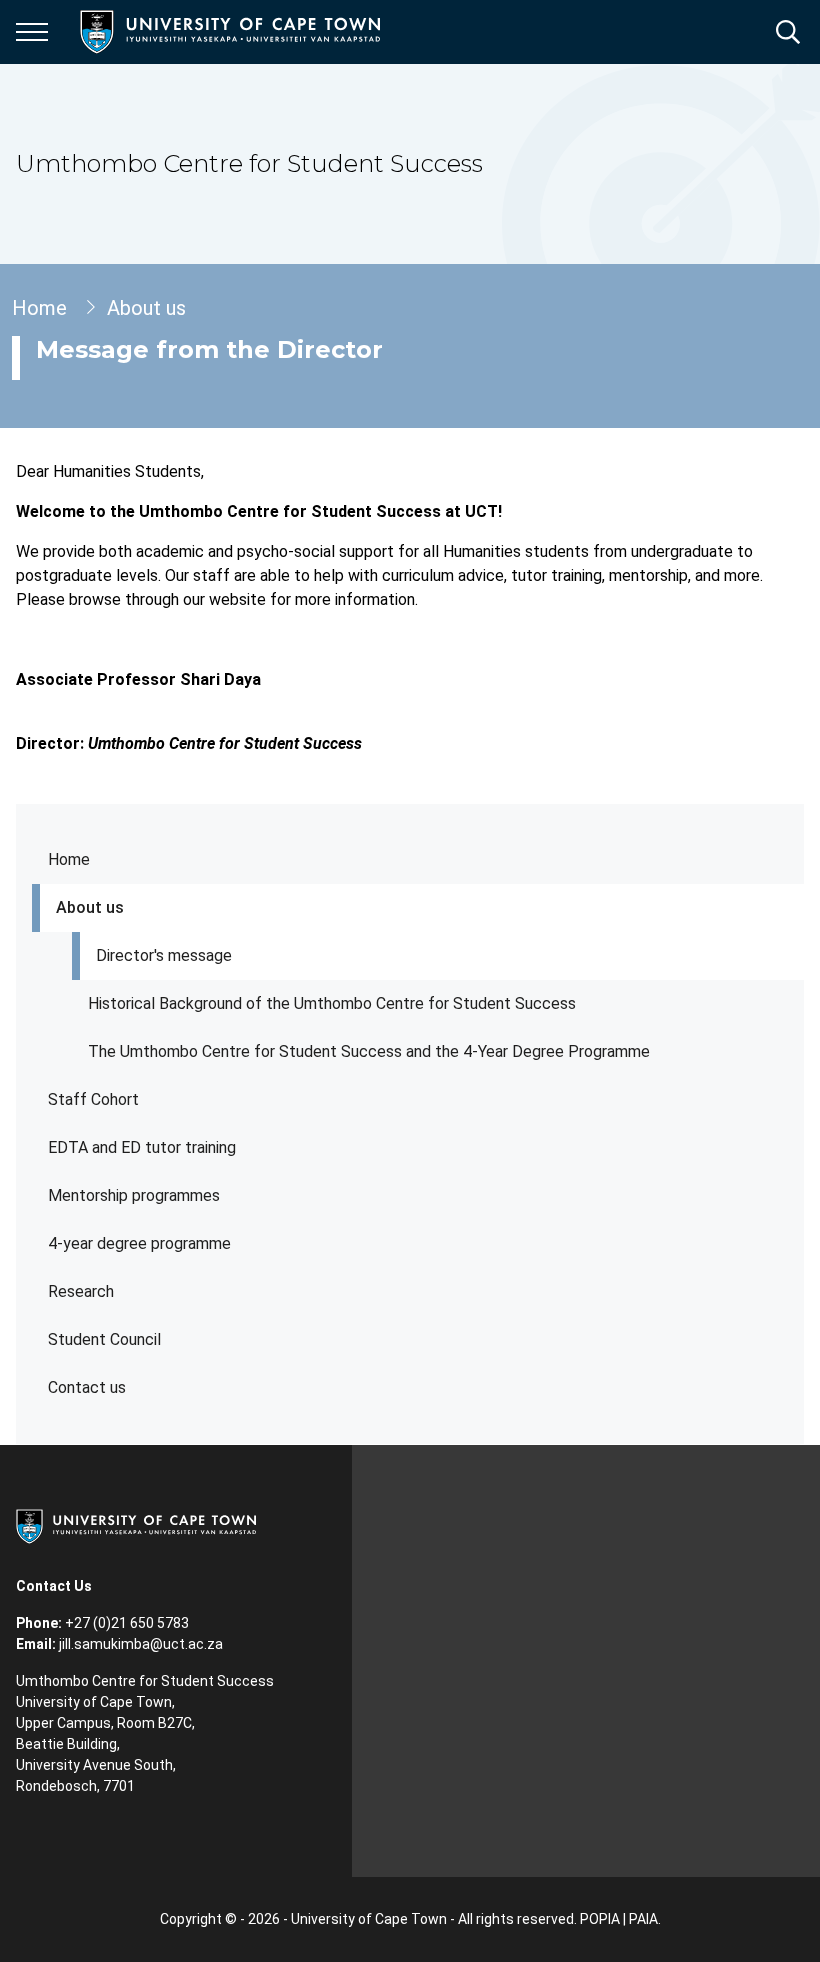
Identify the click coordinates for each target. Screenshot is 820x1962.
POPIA (600, 1919)
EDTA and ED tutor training (142, 1147)
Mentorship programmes (134, 1195)
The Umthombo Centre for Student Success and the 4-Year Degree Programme (369, 1051)
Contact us (87, 1387)
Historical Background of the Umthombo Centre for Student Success (332, 1003)
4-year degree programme (139, 1243)
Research (81, 1291)
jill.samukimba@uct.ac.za (141, 1644)
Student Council (104, 1339)
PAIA (643, 1919)
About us (90, 907)
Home (69, 859)
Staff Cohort (93, 1099)
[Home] (136, 1525)
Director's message (164, 955)
